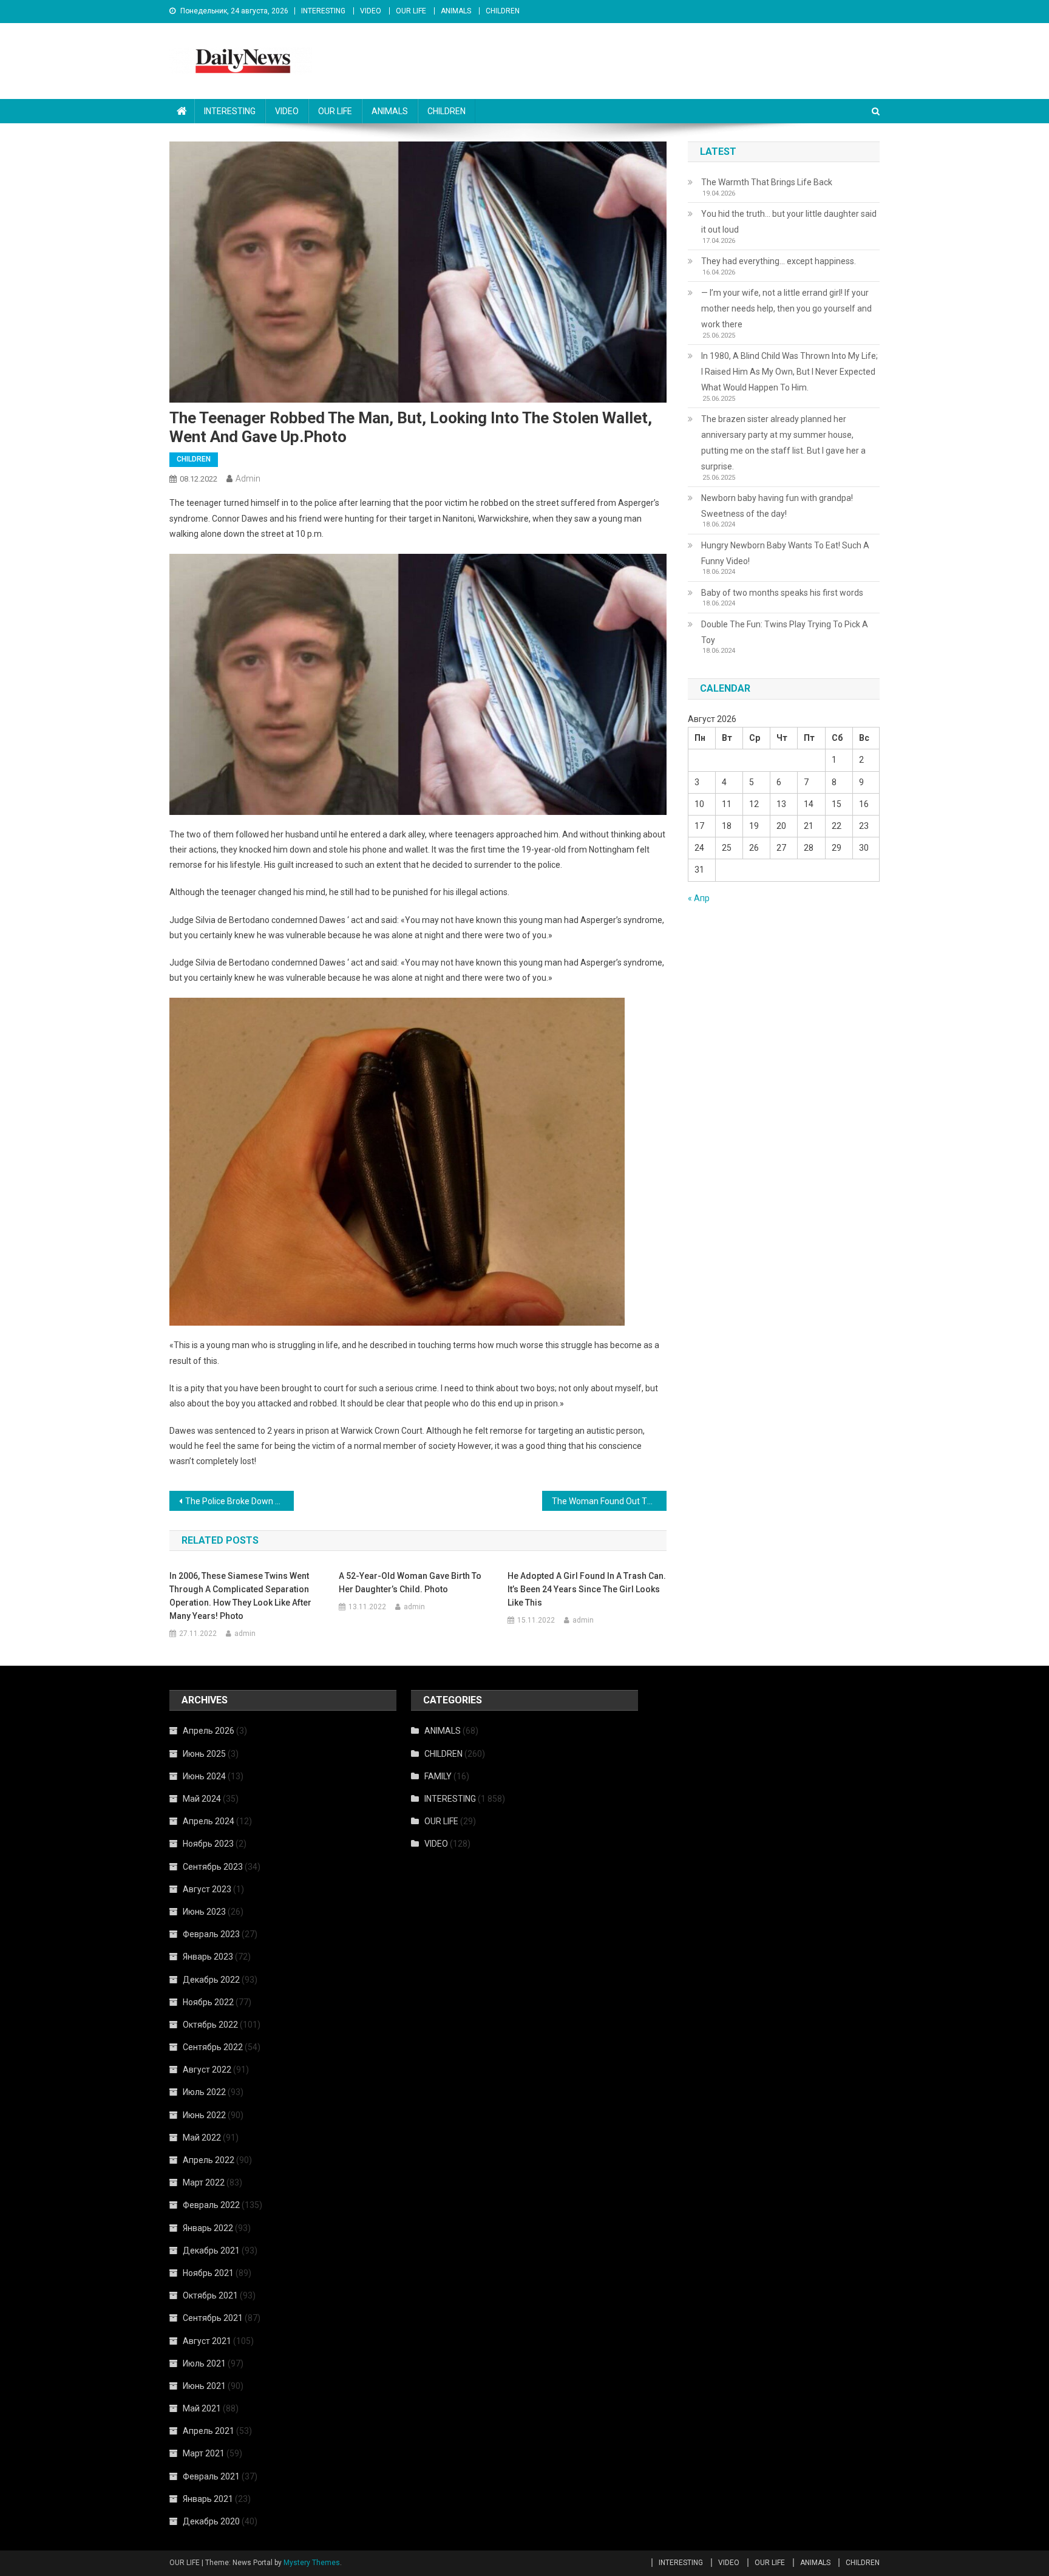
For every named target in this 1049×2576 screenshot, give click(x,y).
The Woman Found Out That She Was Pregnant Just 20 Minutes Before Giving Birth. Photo (609, 1501)
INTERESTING (323, 11)
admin (248, 479)
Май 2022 (202, 2138)
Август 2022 (207, 2070)
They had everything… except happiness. (779, 261)
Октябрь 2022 (210, 2025)
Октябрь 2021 (210, 2295)
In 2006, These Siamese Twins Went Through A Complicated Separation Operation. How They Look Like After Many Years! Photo (240, 1596)
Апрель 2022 (209, 2160)
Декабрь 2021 (211, 2251)
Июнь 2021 (204, 2386)
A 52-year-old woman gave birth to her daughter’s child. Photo (410, 1583)
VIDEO (371, 11)
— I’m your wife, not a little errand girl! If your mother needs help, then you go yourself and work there (786, 308)
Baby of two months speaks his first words (782, 593)
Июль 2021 (204, 2363)
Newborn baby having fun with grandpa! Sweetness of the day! (777, 506)
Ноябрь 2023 (208, 1844)
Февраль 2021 (211, 2476)
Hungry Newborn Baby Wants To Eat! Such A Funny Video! (785, 553)
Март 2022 (204, 2182)
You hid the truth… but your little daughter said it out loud (789, 222)
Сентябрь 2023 (213, 1867)
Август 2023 (207, 1889)
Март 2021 (204, 2453)
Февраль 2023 (211, 1934)
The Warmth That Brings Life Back (767, 182)
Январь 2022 (208, 2228)
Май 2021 (202, 2408)
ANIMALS (456, 11)
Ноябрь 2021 (208, 2273)
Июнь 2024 (204, 1776)
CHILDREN (503, 11)
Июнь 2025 (204, 1754)
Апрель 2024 (209, 1821)
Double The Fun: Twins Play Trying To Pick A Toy (785, 632)
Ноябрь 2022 (208, 2002)
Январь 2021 (208, 2499)
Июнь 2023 (204, 1912)
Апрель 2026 (209, 1731)
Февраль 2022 (211, 2205)
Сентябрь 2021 (213, 2318)
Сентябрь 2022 (213, 2047)
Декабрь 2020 (211, 2521)
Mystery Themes (312, 2563)
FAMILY (438, 1776)
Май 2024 (202, 1799)
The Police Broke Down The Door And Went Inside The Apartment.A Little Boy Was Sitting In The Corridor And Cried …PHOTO (239, 1501)
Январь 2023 (208, 1957)
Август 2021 (207, 2341)
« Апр (699, 898)
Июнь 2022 (204, 2115)
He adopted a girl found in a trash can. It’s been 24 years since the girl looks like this (587, 1589)
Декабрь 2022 (211, 1980)
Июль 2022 (204, 2092)
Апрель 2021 (209, 2431)
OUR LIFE (411, 11)
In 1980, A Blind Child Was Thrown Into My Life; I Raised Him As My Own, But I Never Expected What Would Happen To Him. (789, 372)
